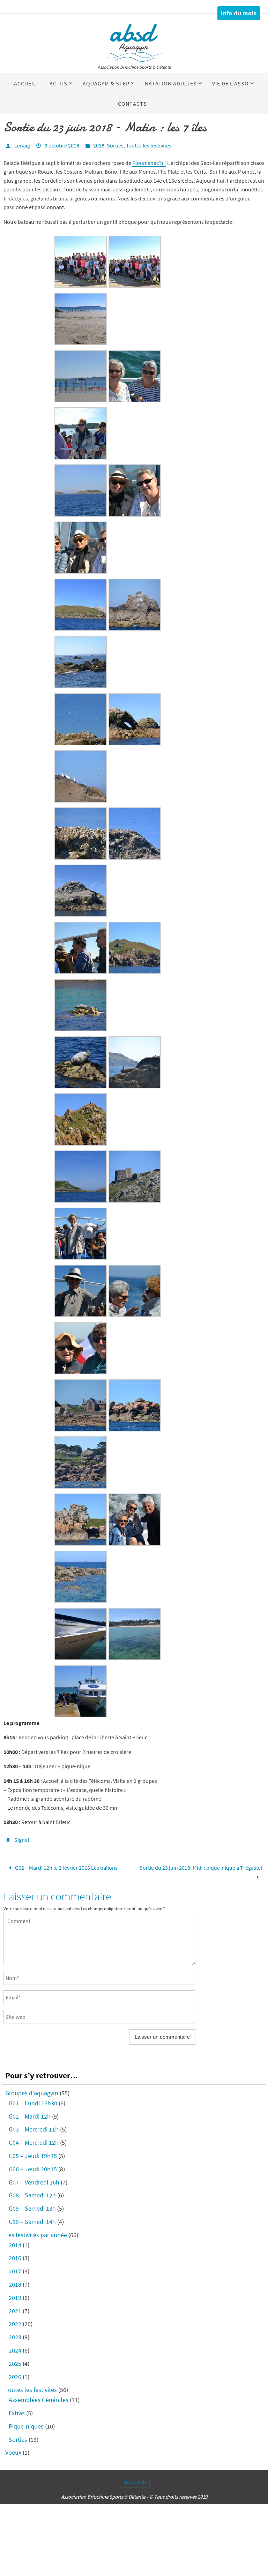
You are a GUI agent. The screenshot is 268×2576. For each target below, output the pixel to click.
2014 (15, 2244)
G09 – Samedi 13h (32, 2207)
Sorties (115, 145)
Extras (17, 2412)
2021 (15, 2309)
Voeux (13, 2451)
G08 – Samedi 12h (32, 2194)
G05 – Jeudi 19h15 (33, 2154)
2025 (15, 2362)
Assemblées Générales (39, 2398)
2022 (15, 2323)
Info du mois (239, 13)
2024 (15, 2349)
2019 (15, 2296)
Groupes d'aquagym (32, 2092)
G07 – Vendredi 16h (34, 2181)
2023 (15, 2336)
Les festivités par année (36, 2233)
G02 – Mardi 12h (30, 2115)
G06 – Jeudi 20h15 (33, 2168)
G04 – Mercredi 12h (34, 2141)
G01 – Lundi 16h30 (33, 2102)
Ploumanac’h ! (149, 163)
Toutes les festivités (149, 145)
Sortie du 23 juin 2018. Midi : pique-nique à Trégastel (201, 1867)
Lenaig (22, 145)
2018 (99, 145)
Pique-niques (26, 2425)
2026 (15, 2375)
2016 (15, 2257)
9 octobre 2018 (62, 145)
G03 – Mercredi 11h (34, 2128)
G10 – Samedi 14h (32, 2220)
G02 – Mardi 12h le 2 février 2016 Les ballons (66, 1867)
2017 (15, 2270)
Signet (22, 1840)
